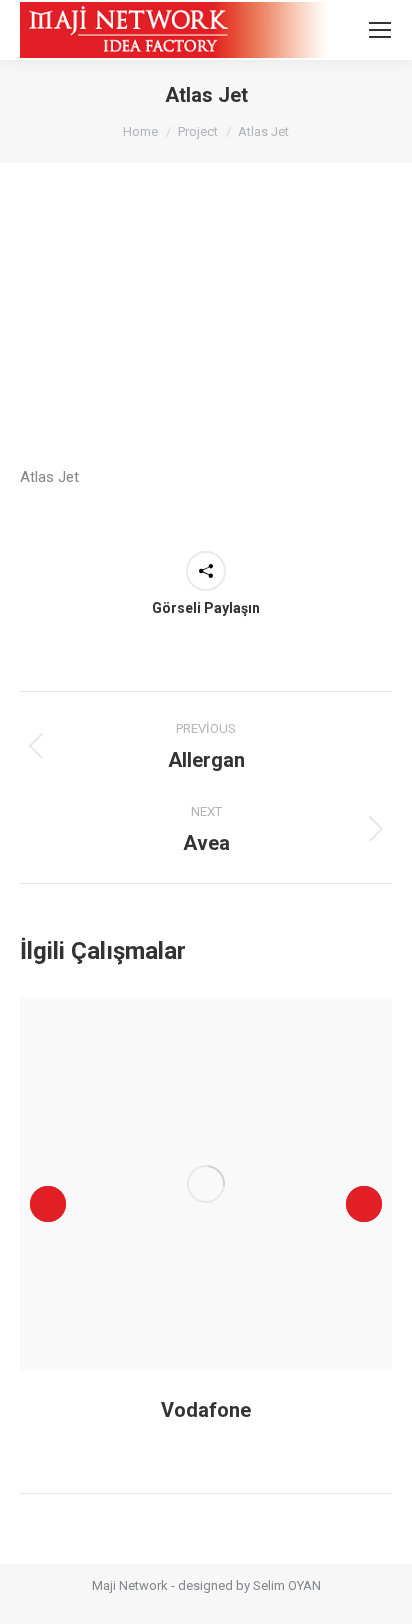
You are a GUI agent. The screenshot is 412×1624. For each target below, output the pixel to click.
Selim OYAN (287, 1585)
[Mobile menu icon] (380, 30)
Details (233, 1184)
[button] (48, 1204)
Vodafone (206, 1410)
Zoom (179, 1184)
